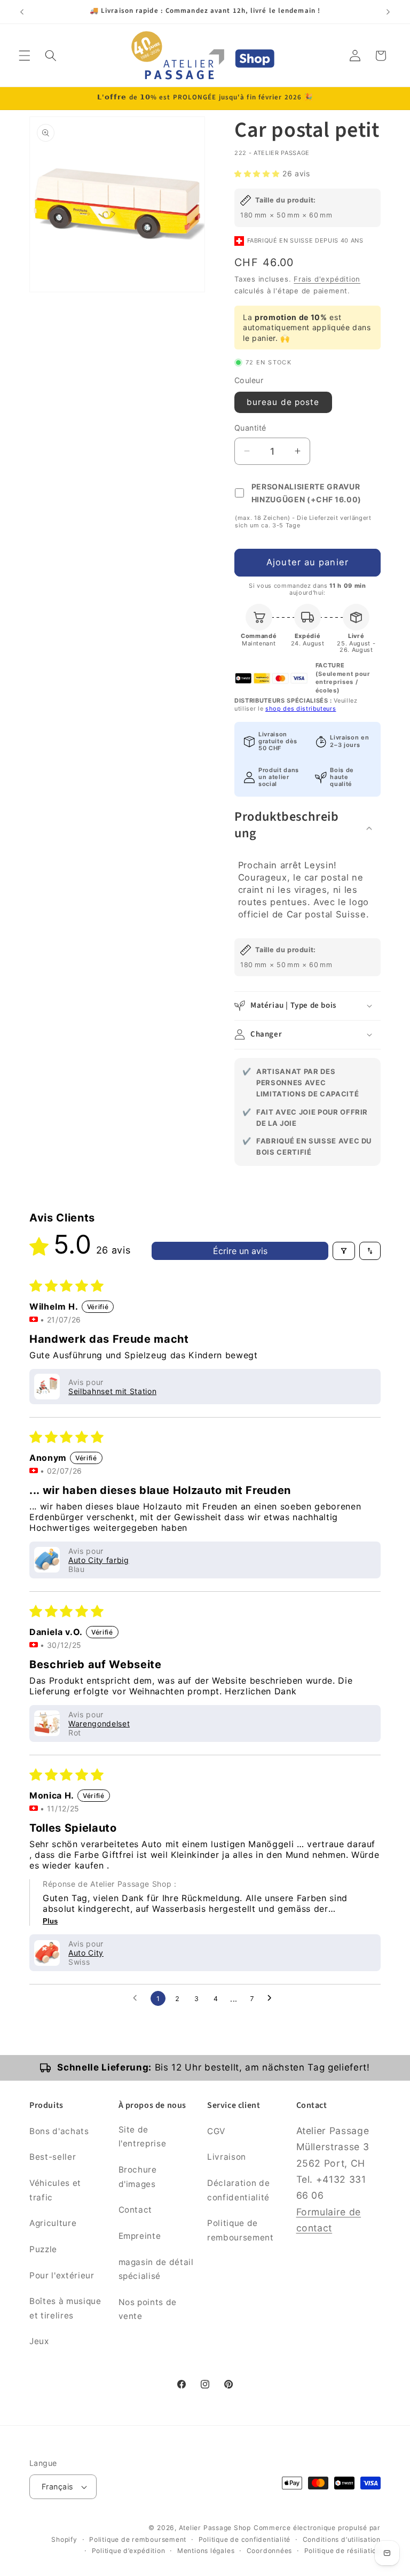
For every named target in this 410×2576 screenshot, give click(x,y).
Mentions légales (206, 2551)
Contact (136, 2210)
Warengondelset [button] (99, 1723)
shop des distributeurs (301, 709)
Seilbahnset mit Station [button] (112, 1391)
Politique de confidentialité (245, 2539)
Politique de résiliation (342, 2551)
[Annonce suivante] (388, 12)
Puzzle (43, 2249)
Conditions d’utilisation (342, 2539)
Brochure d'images (138, 2177)
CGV (216, 2131)
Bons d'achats (59, 2131)
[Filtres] (344, 1251)
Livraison (227, 2157)
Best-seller (53, 2157)
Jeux (39, 2341)
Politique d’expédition (129, 2551)
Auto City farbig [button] (99, 1560)
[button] (25, 56)
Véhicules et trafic (55, 2190)
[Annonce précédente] (22, 12)
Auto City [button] (86, 1953)
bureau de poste (283, 402)
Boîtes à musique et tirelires (65, 2308)
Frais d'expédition (327, 279)
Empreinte (140, 2236)
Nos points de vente (148, 2309)
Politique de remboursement (241, 2230)
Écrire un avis (240, 1251)
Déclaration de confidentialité (238, 2190)
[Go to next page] (272, 1998)
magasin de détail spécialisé (156, 2269)
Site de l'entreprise (143, 2137)
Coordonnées (269, 2551)
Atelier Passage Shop (215, 2528)
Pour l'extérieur (62, 2275)
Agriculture (53, 2223)
